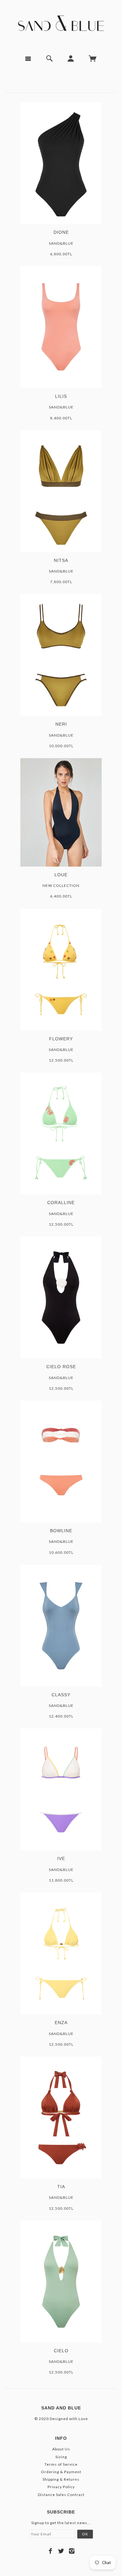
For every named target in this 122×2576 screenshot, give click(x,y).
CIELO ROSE (61, 1367)
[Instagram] (72, 2551)
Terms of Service (61, 2464)
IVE (61, 1858)
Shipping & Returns (61, 2479)
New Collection (61, 885)
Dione (61, 232)
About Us (61, 2449)
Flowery (61, 1039)
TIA (61, 2187)
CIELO (61, 2351)
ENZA (61, 2023)
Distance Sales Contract (61, 2495)
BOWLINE (61, 1531)
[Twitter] (61, 2551)
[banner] (61, 25)
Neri (61, 724)
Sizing (61, 2457)
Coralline (61, 1203)
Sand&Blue (61, 243)
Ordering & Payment (61, 2472)
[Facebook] (51, 2551)
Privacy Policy (61, 2487)
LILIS (61, 396)
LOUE (61, 875)
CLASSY (61, 1695)
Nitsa (61, 560)
